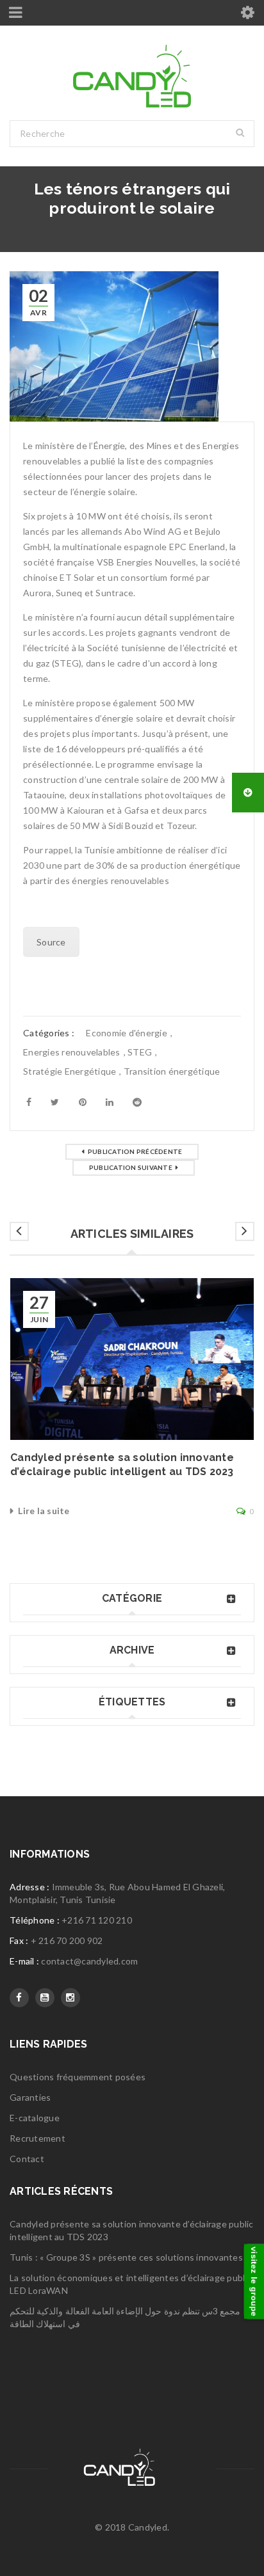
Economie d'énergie (127, 1033)
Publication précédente (135, 1151)
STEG (140, 1052)
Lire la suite (44, 1511)
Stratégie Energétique (70, 1071)
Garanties (30, 2097)
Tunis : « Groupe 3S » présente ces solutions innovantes (126, 2257)
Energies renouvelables (72, 1052)
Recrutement (37, 2138)
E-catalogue (35, 2118)
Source (51, 942)
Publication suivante (131, 1167)
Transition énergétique (172, 1071)
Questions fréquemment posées (78, 2077)
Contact (27, 2159)
